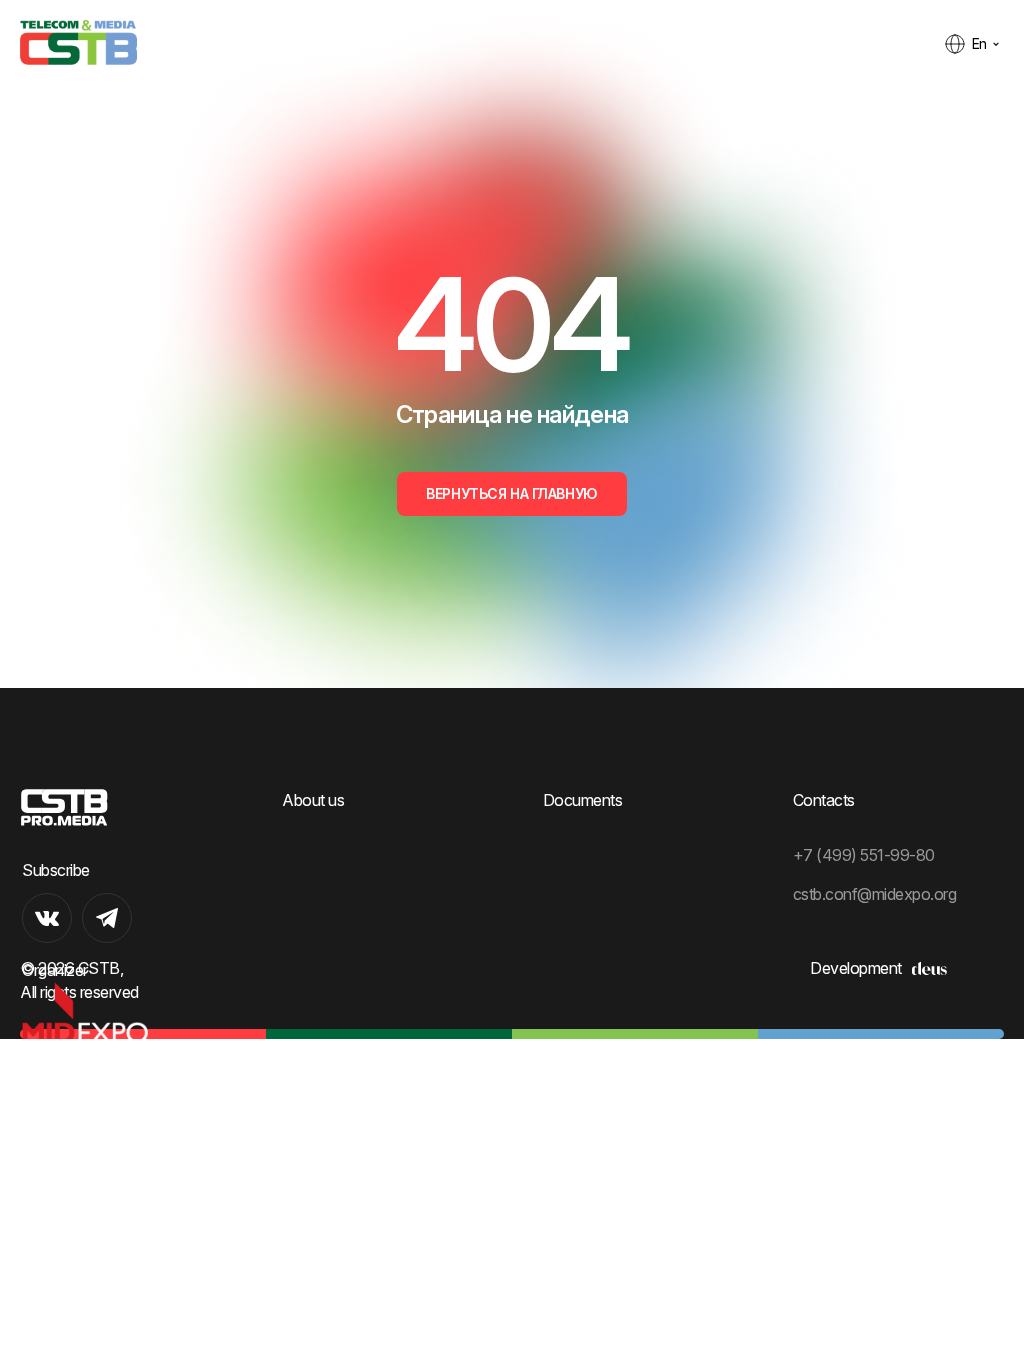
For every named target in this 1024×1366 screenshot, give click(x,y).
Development (856, 968)
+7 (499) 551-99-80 (864, 855)
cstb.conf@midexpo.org (875, 894)
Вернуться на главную (512, 493)
